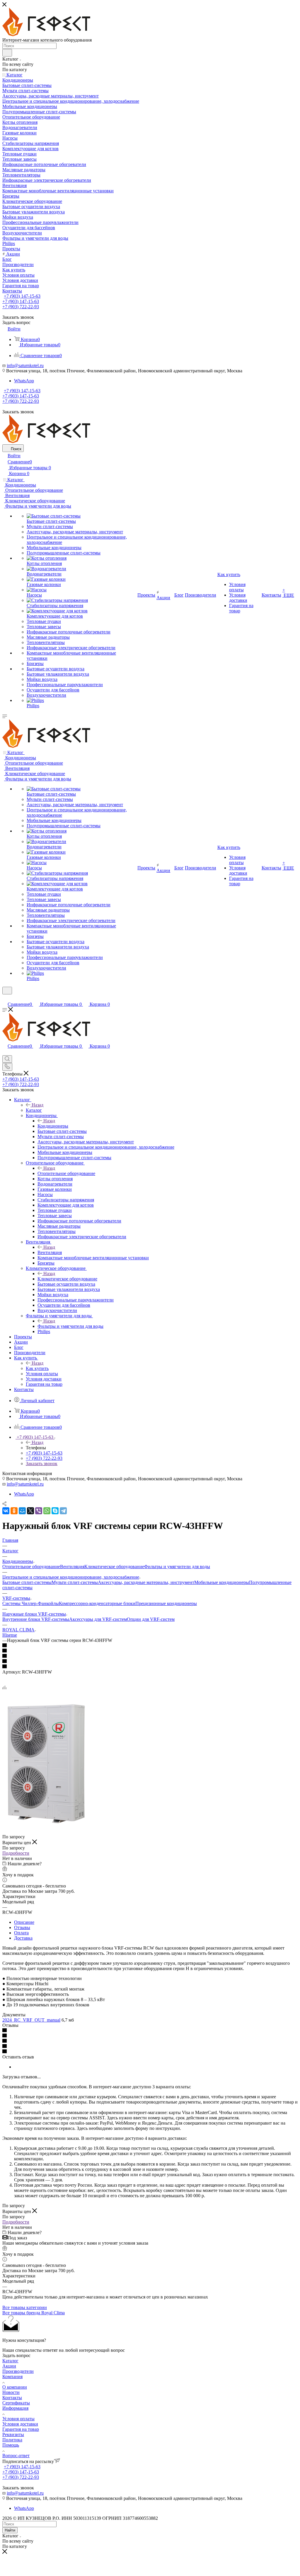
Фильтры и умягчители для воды (70, 1326)
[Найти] (7, 53)
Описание (24, 1922)
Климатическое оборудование (67, 1279)
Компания (12, 2377)
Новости (11, 2392)
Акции (9, 2366)
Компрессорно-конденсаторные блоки (97, 1603)
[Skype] (55, 1511)
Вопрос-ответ (16, 2456)
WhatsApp (24, 381)
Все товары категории (25, 2307)
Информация (15, 2408)
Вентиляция (50, 1252)
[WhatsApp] (47, 1511)
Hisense (10, 1635)
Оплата (21, 1933)
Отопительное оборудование (66, 1173)
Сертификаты (16, 2403)
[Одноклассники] (14, 1511)
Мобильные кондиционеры (222, 1582)
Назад (37, 1105)
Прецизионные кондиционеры (166, 1603)
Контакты (12, 2398)
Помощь (11, 2445)
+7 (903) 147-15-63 (22, 296)
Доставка (23, 1938)
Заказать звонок (42, 1463)
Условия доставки (20, 2424)
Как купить (37, 1368)
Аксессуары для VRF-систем (98, 1619)
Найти (10, 2530)
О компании (15, 2387)
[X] (30, 1511)
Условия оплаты (18, 2419)
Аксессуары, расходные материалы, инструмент (146, 1582)
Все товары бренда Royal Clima (34, 2313)
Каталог (34, 1110)
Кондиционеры (53, 1126)
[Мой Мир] (22, 1511)
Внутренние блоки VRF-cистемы (36, 1619)
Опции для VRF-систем (151, 1619)
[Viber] (39, 1511)
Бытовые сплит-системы (27, 1582)
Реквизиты (13, 2434)
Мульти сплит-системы (75, 1582)
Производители (18, 2371)
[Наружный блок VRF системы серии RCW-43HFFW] (46, 1826)
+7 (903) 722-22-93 (21, 307)
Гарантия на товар (21, 2429)
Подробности (16, 1853)
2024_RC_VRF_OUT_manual (31, 2020)
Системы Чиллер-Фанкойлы (31, 1603)
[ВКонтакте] (6, 1511)
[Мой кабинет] (5, 998)
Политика (12, 2440)
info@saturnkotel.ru (25, 365)
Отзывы (22, 1927)
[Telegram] (63, 1511)
